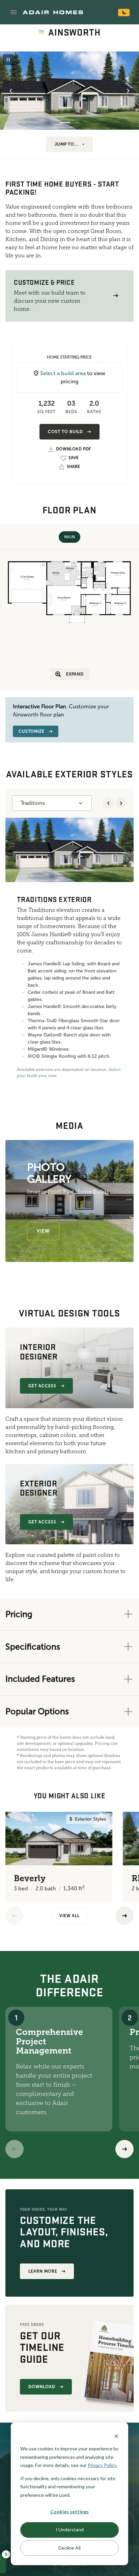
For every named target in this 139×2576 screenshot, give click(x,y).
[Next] (124, 2149)
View (43, 1231)
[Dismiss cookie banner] (116, 2436)
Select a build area (63, 373)
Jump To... (67, 144)
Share (73, 467)
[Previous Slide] (11, 91)
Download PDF (74, 449)
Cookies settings (69, 2511)
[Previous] (15, 1916)
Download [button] (42, 2387)
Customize (32, 731)
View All (69, 1916)
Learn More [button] (43, 2271)
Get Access (42, 1386)
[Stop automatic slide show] (8, 60)
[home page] (53, 12)
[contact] (124, 13)
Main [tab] (69, 537)
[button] (13, 12)
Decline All (69, 2548)
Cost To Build (65, 432)
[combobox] (52, 803)
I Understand (70, 2529)
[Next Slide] (128, 91)
